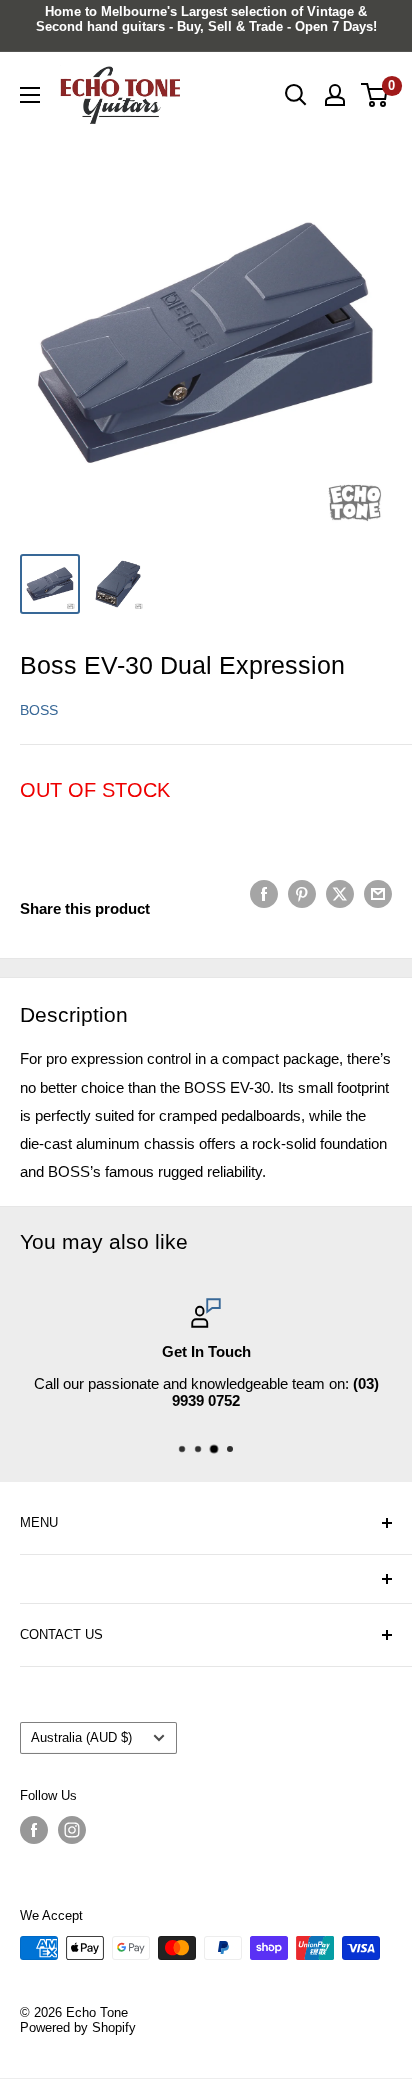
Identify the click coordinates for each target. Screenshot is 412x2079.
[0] (375, 95)
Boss (39, 710)
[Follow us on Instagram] (72, 1830)
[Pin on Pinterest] (302, 893)
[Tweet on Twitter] (340, 893)
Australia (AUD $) (81, 1737)
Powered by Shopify (78, 2027)
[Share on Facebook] (264, 893)
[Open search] (296, 95)
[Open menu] (30, 95)
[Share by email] (378, 893)
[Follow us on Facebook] (34, 1830)
